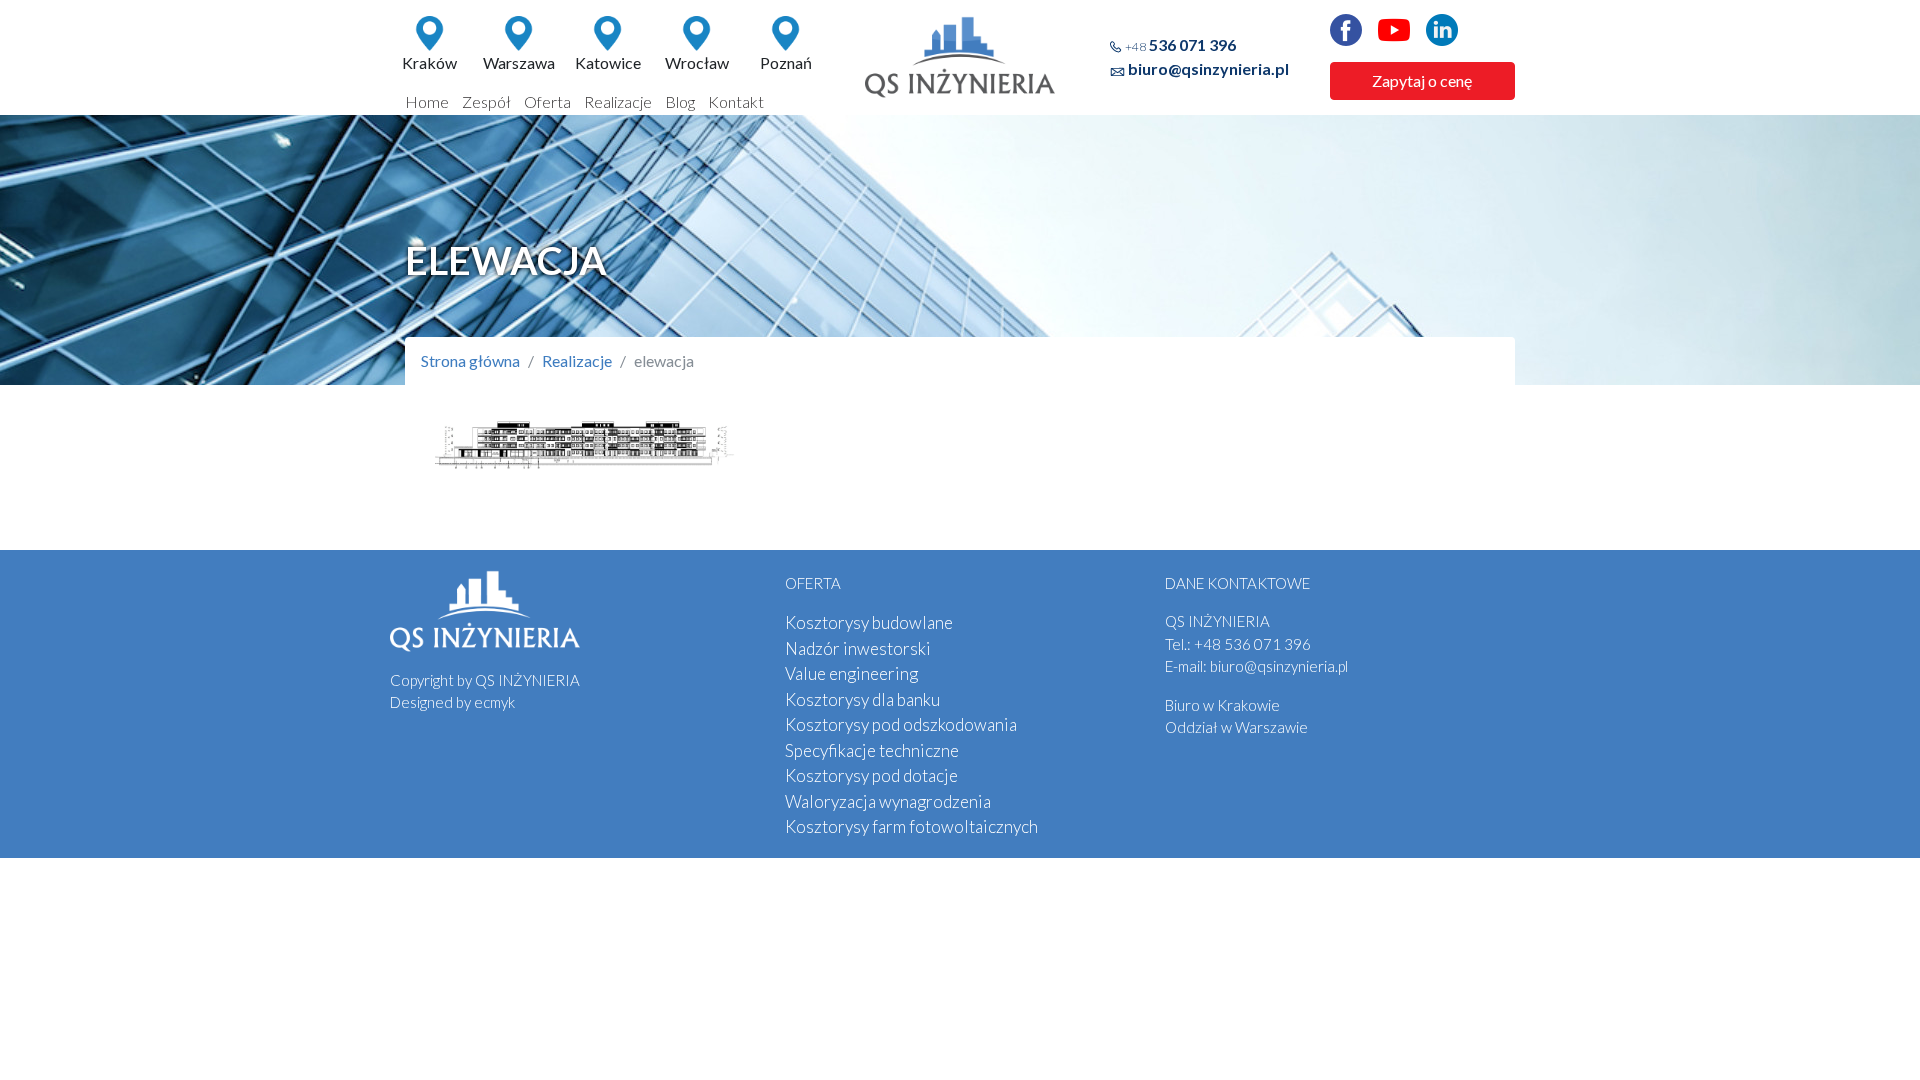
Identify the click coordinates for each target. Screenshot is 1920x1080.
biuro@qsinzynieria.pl (1208, 68)
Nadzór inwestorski (858, 648)
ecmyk (494, 702)
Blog (680, 101)
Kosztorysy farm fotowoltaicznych (911, 826)
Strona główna (470, 360)
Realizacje (618, 101)
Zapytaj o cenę (1422, 80)
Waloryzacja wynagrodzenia (888, 801)
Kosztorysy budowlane (869, 622)
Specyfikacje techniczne (872, 750)
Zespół (486, 101)
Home (427, 101)
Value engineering (851, 673)
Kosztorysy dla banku (862, 699)
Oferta (547, 101)
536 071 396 (1180, 44)
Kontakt (736, 101)
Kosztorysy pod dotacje (871, 775)
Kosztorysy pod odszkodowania (901, 724)
